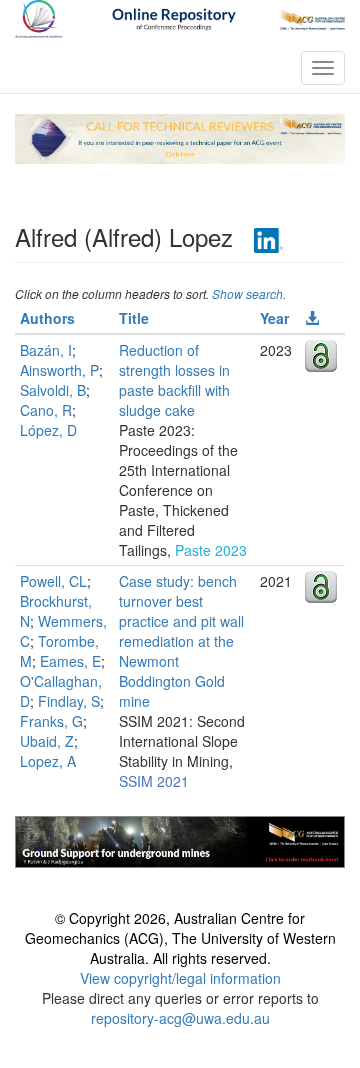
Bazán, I (46, 350)
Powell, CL (53, 581)
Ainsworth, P (59, 370)
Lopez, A (48, 761)
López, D (48, 430)
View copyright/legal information (180, 978)
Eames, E (70, 661)
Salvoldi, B (53, 390)
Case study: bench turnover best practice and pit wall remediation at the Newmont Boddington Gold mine (181, 641)
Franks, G (51, 721)
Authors (47, 318)
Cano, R (46, 410)
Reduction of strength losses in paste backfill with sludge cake (174, 380)
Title (134, 318)
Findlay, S (69, 701)
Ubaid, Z (47, 741)
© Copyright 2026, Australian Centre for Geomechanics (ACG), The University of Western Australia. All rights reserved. (180, 938)
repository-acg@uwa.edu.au (180, 1018)
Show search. (249, 293)
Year (274, 318)
